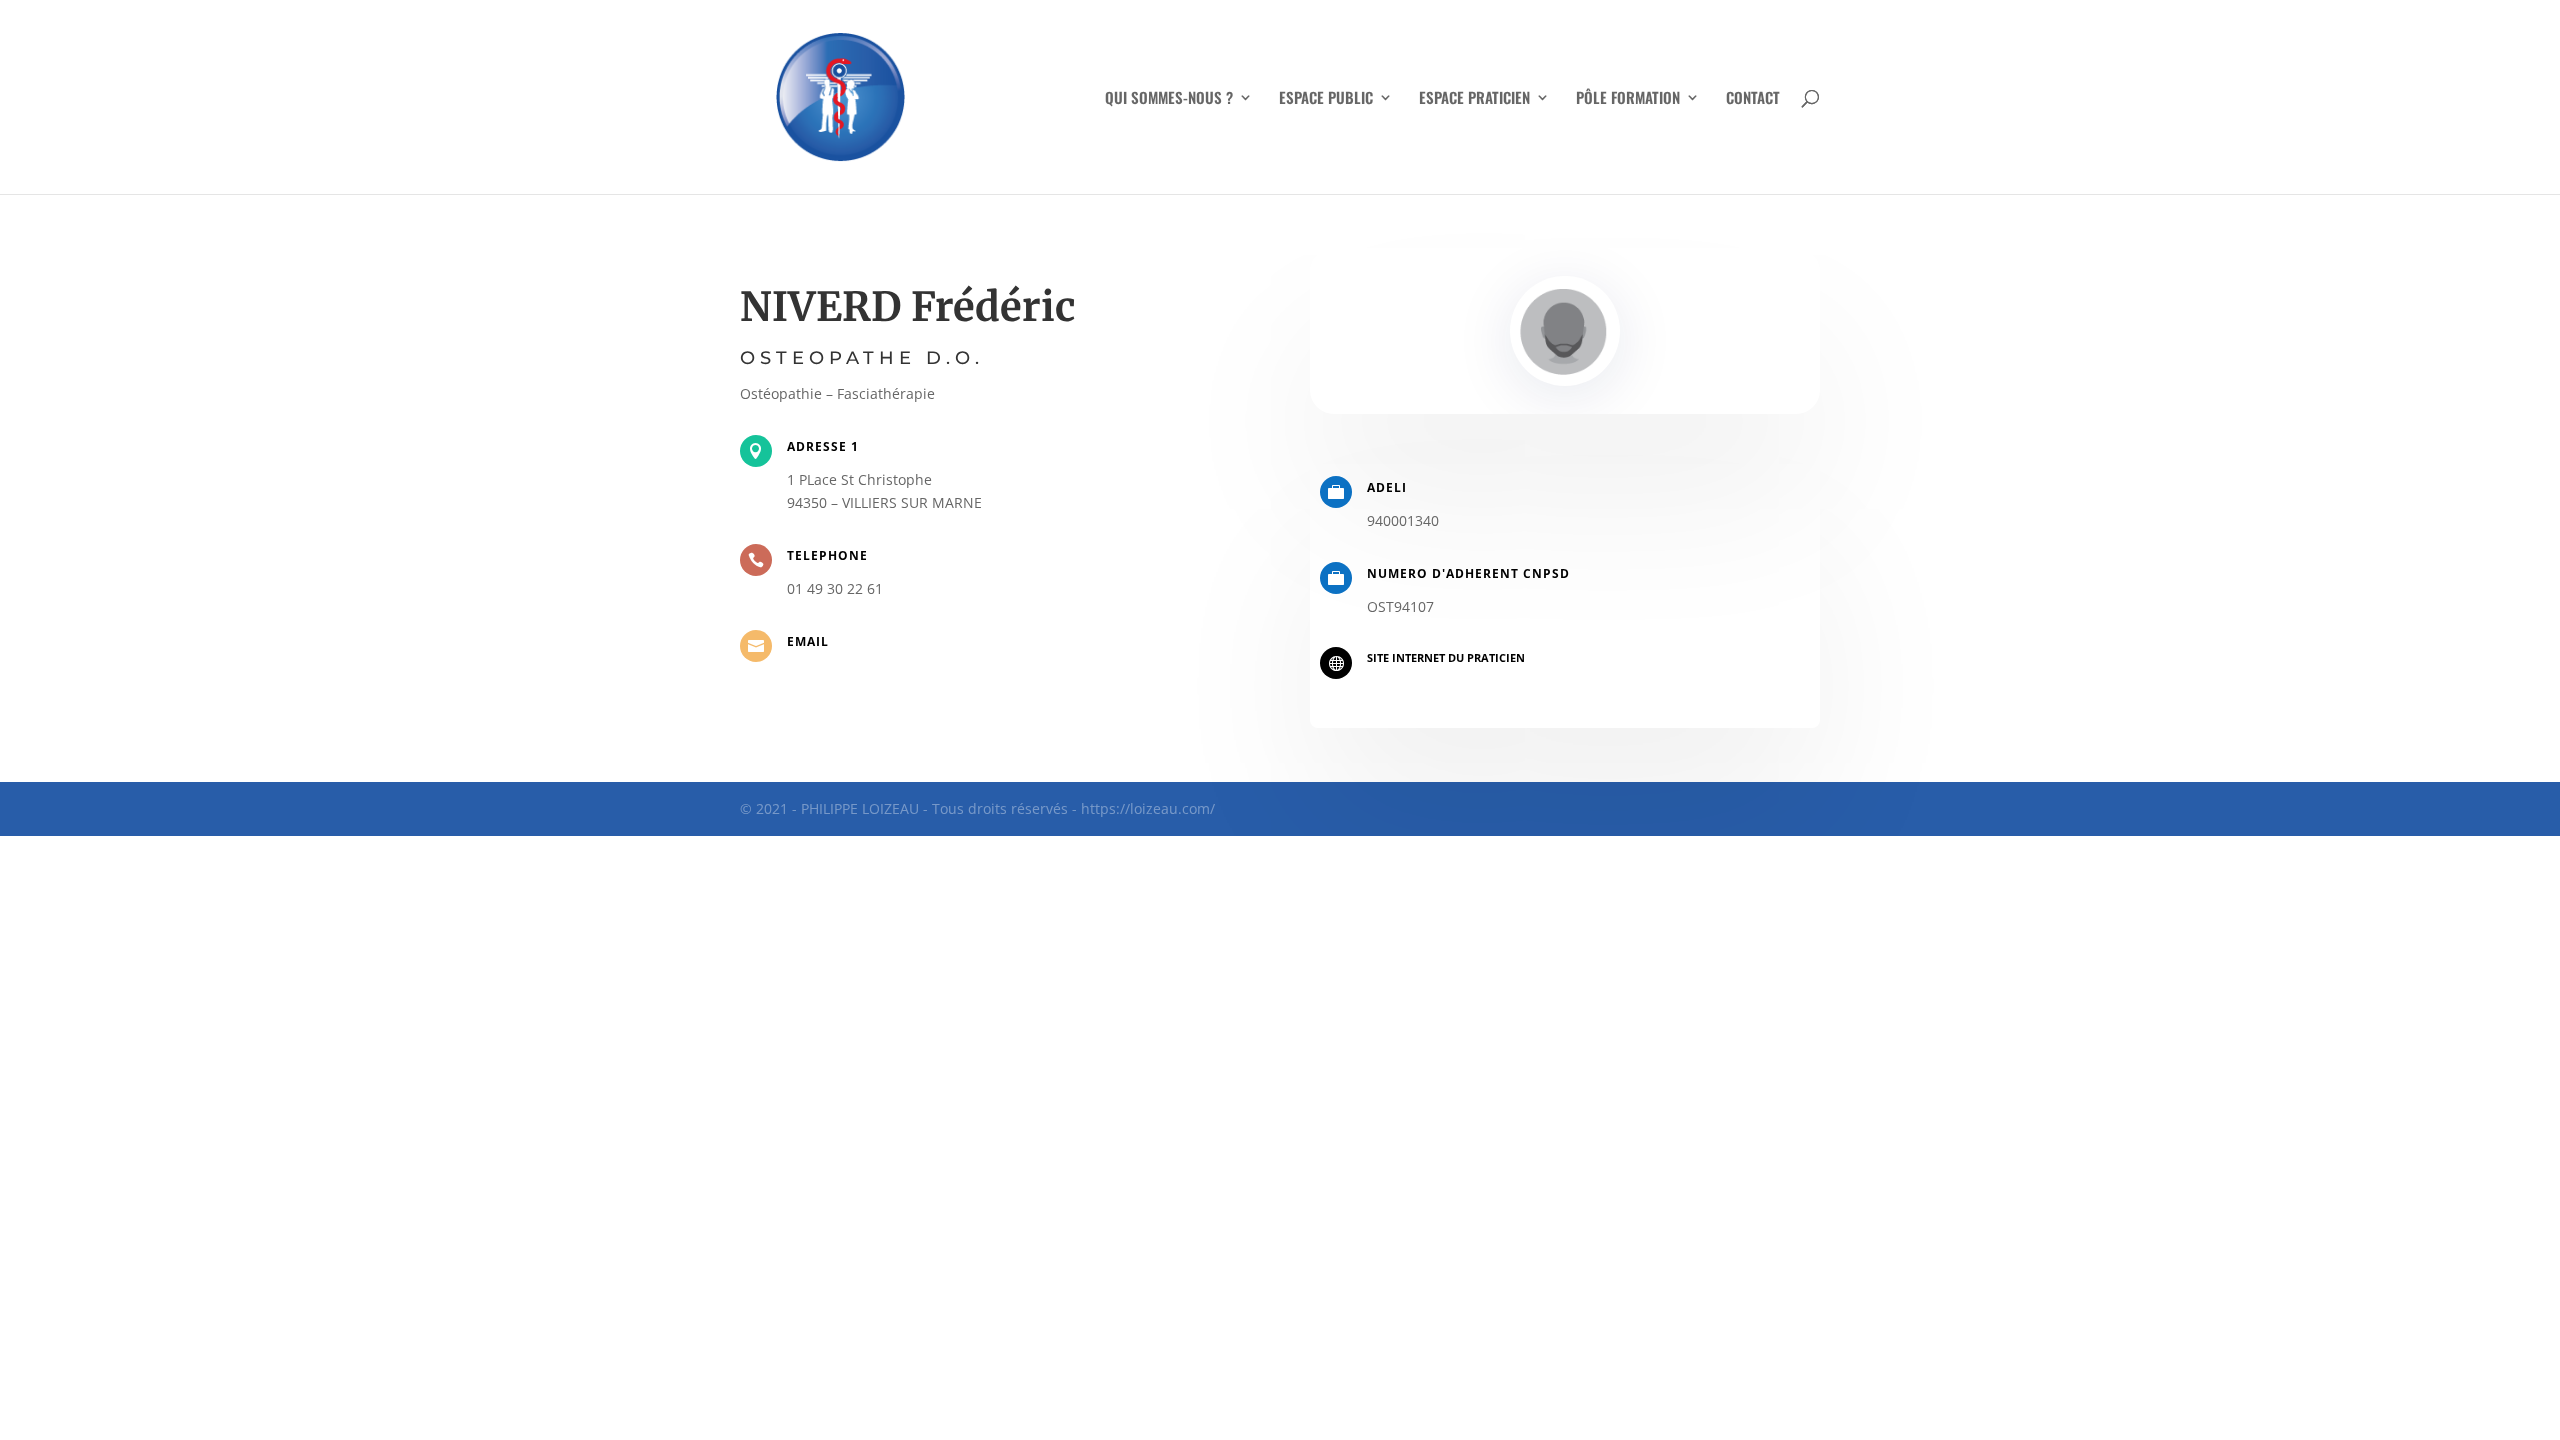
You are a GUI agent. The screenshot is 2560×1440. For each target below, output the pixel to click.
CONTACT (1753, 99)
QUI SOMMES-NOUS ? (1169, 99)
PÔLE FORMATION (1628, 99)
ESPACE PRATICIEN (1474, 99)
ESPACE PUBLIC (1326, 99)
